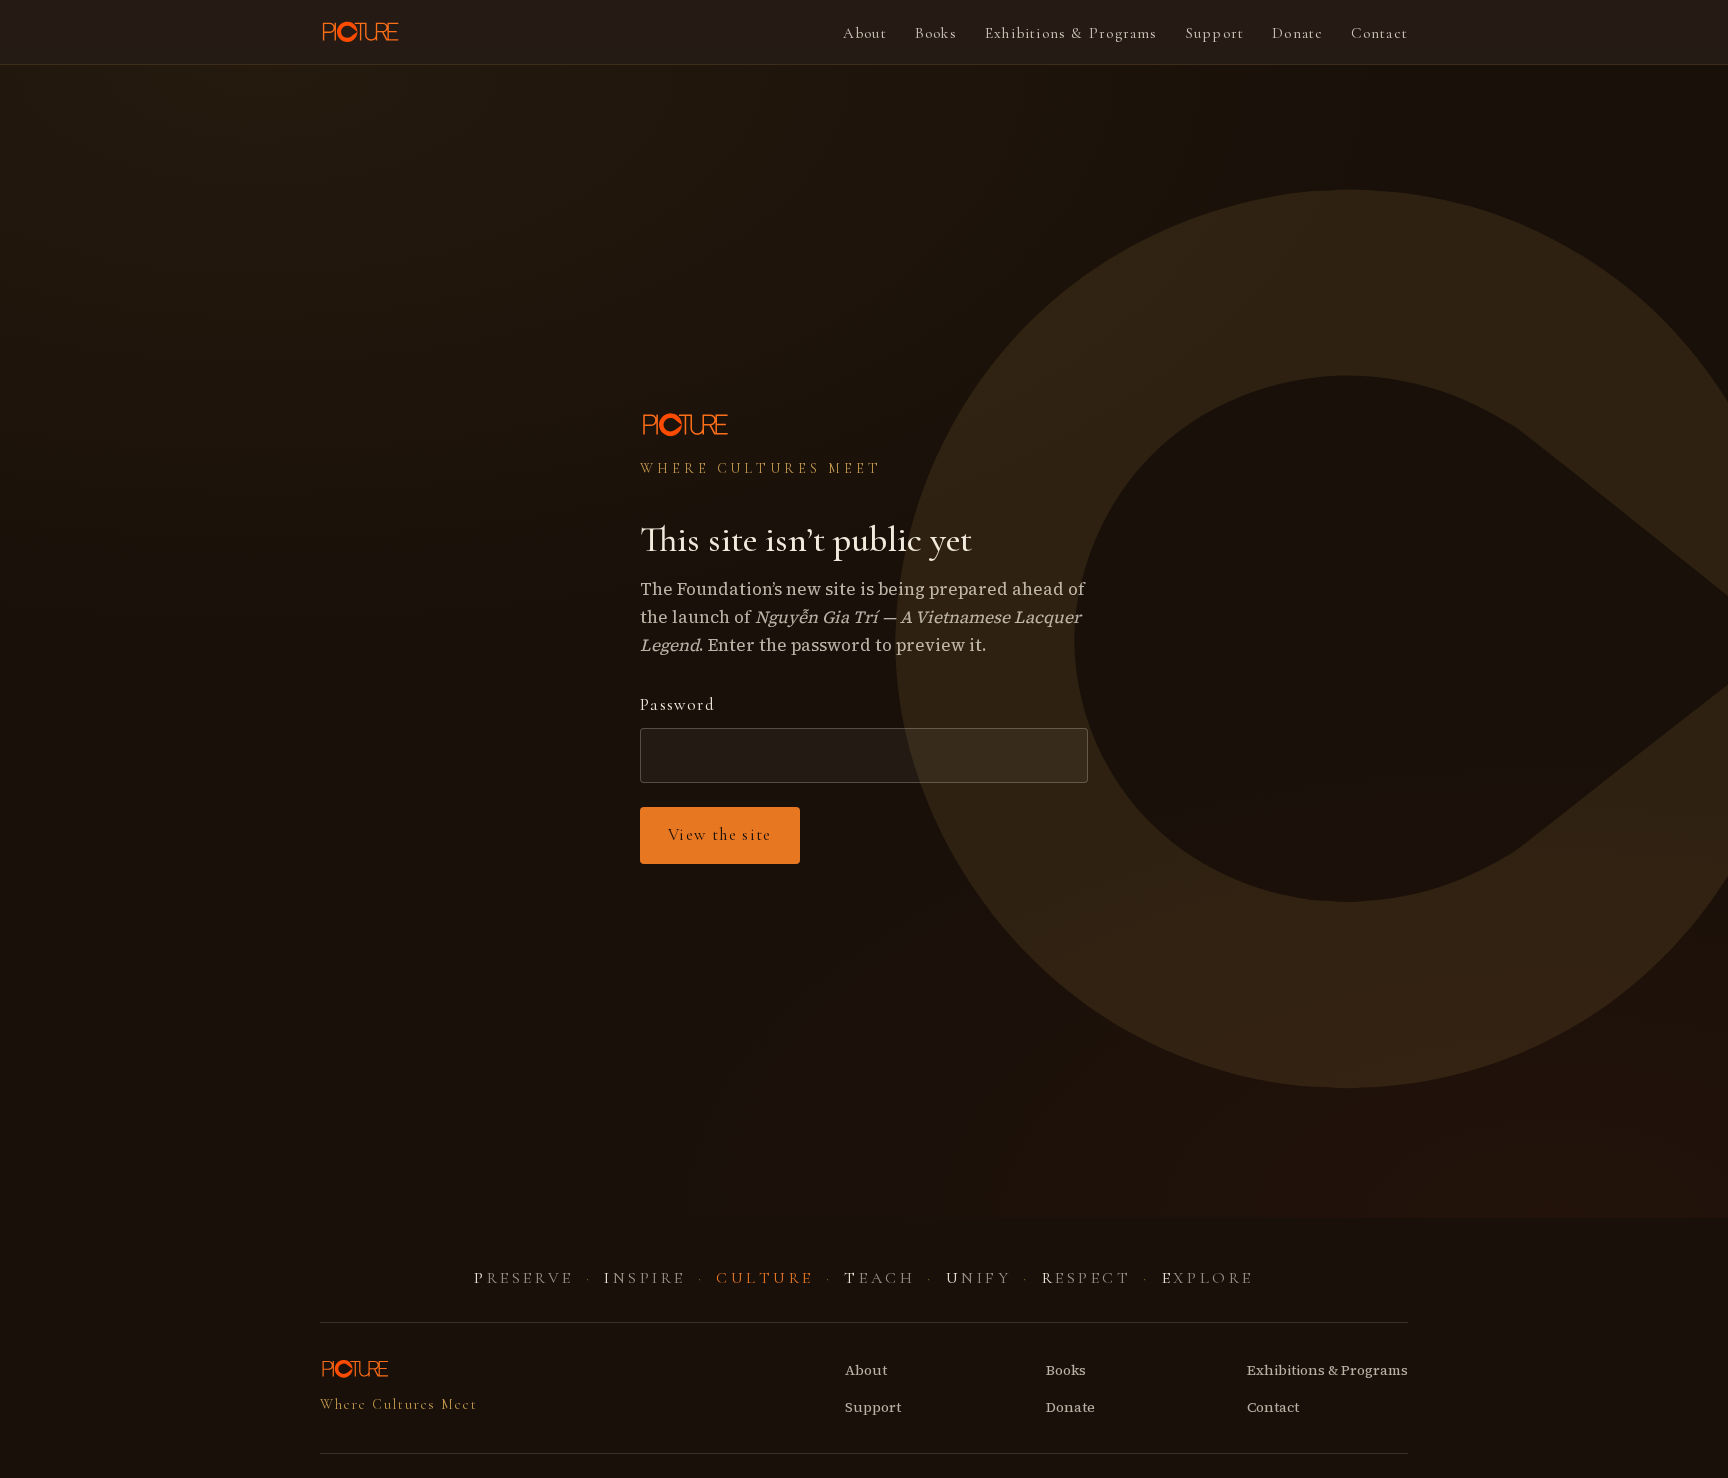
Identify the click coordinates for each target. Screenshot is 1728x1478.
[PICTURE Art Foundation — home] (362, 32)
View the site (720, 834)
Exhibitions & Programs (1071, 33)
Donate (1297, 33)
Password (677, 704)
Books (936, 33)
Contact (1379, 33)
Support (1215, 33)
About (865, 33)
